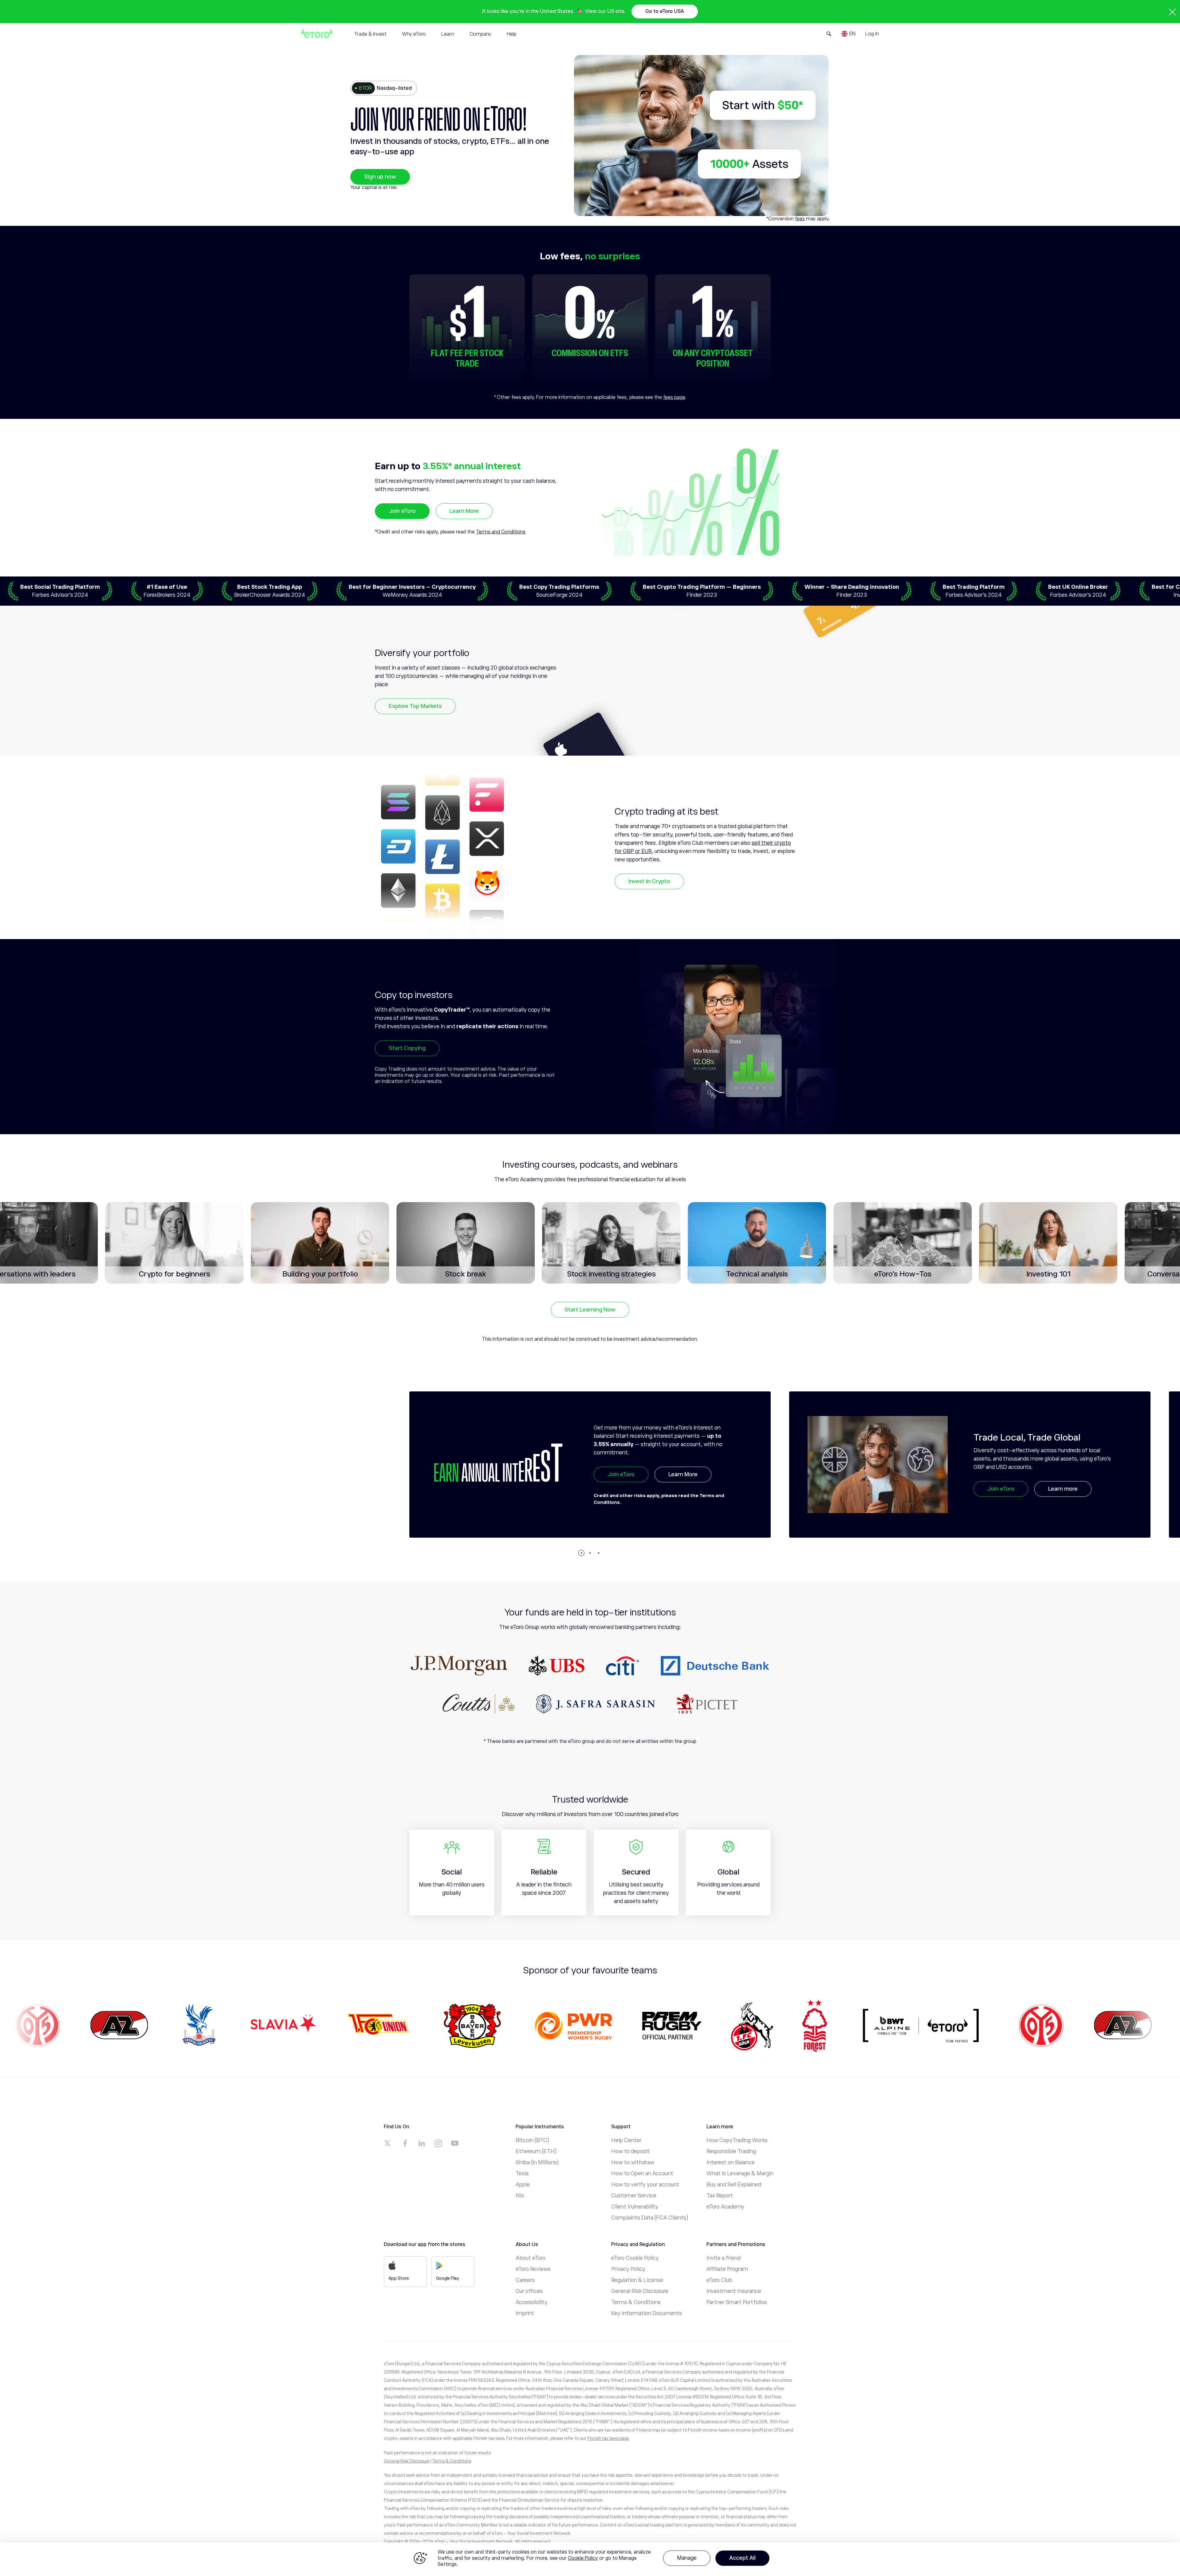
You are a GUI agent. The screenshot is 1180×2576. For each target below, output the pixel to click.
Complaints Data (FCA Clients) (650, 2218)
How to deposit (630, 2151)
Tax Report (720, 2196)
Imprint (525, 2313)
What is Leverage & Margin (740, 2173)
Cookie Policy (583, 2558)
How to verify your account (645, 2185)
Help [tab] (512, 34)
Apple (523, 2185)
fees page (674, 397)
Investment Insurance (734, 2291)
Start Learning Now (590, 1310)
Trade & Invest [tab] (370, 34)
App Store (399, 2278)
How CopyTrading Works (737, 2140)
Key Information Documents (647, 2313)
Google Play (448, 2278)
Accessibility (532, 2302)
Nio (520, 2196)
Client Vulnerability (635, 2207)
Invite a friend (724, 2258)
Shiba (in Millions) (537, 2162)
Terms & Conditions (636, 2302)
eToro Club (719, 2280)
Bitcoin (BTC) (532, 2140)
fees (800, 219)
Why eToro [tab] (414, 34)
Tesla (522, 2173)
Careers (525, 2280)
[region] (590, 2559)
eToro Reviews (533, 2269)
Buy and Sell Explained (734, 2185)
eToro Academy (725, 2207)
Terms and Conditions (501, 532)
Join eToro (402, 511)
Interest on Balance (731, 2162)
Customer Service (634, 2196)
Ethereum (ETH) (536, 2151)
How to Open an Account (642, 2173)
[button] (581, 1553)
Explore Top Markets (415, 706)
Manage (687, 2558)
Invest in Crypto (649, 881)
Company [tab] (480, 34)
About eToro (531, 2258)
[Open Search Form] (829, 34)
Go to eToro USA (665, 11)
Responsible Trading (731, 2151)
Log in (872, 34)
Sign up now (380, 177)
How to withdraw (633, 2162)
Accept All (742, 2558)
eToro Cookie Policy (635, 2258)
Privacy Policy (628, 2269)
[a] (388, 2143)
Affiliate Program (727, 2269)
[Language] (848, 34)
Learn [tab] (448, 34)
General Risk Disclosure (640, 2291)
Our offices (529, 2291)
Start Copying (407, 1048)
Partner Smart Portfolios (737, 2302)
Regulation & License (637, 2280)
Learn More (464, 511)
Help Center (626, 2140)
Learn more (683, 1489)
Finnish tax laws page (608, 2438)
